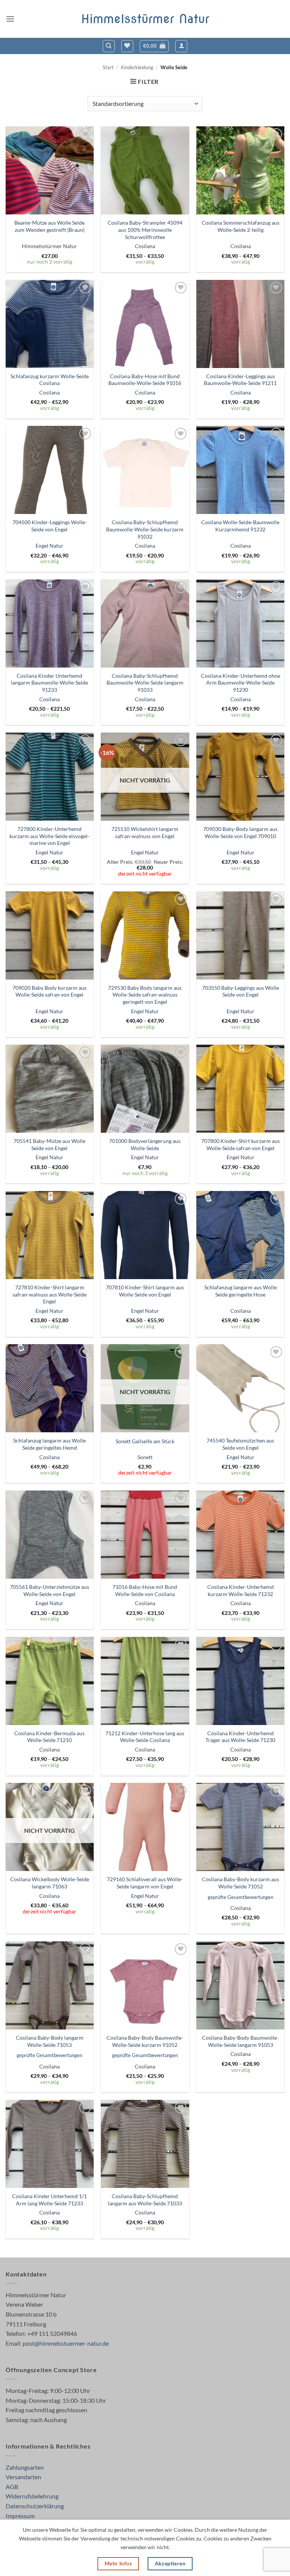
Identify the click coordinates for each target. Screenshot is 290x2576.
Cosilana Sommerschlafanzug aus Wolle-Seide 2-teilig (241, 226)
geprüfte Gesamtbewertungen (241, 1897)
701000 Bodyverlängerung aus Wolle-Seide (145, 1144)
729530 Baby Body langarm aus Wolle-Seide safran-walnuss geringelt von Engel (145, 995)
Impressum (20, 2516)
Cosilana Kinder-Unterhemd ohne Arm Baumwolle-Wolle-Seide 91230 (241, 683)
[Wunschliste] (127, 46)
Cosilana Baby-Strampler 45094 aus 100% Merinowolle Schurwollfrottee (145, 230)
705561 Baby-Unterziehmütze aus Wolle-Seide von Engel (49, 1590)
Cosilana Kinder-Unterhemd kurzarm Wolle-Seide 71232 (241, 1590)
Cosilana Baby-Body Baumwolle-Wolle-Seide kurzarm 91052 (145, 2041)
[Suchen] (109, 46)
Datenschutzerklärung (35, 2506)
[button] (10, 19)
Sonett (145, 1457)
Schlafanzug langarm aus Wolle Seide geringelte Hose (241, 1291)
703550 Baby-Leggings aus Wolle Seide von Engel (241, 991)
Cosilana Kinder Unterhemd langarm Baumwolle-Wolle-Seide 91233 (49, 683)
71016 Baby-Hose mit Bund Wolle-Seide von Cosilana (145, 1590)
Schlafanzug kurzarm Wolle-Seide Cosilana (50, 380)
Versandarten (23, 2477)
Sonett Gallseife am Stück (145, 1441)
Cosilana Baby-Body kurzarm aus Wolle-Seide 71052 (241, 1883)
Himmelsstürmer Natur (145, 19)
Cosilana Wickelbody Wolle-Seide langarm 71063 (50, 1883)
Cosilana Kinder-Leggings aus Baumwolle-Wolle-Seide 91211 (240, 380)
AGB (12, 2487)
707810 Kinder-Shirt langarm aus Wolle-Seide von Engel (145, 1291)
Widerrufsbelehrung (32, 2496)
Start (108, 67)
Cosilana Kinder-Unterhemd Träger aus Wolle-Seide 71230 (240, 1737)
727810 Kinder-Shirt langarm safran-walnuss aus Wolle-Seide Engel (49, 1294)
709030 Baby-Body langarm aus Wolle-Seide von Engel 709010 (240, 832)
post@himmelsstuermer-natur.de (66, 2343)
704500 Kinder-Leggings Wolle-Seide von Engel (50, 526)
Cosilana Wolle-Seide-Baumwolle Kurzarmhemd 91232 (240, 526)
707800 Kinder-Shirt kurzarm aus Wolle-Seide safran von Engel (241, 1144)
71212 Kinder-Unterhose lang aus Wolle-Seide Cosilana (145, 1737)
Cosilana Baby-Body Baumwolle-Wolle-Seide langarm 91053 (240, 2041)
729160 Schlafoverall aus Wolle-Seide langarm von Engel (145, 1883)
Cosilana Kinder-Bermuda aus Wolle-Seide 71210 (49, 1737)
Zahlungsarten (25, 2467)
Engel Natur (49, 546)
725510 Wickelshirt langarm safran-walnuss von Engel (145, 832)
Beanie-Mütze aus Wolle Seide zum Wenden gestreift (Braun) (49, 226)
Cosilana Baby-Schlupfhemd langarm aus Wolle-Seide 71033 (145, 2200)
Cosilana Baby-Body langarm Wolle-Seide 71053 (50, 2041)
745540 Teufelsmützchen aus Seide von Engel (240, 1444)
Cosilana (145, 246)
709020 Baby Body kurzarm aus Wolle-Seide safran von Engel (49, 991)
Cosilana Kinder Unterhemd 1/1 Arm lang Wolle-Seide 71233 (49, 2200)
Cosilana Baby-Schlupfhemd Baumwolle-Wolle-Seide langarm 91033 (145, 683)
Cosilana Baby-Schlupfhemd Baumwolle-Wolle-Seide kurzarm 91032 (145, 529)
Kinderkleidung (137, 67)
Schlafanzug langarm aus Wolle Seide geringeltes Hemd (49, 1444)
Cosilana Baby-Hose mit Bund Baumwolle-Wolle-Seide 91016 (145, 380)
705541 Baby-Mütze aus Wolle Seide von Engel (49, 1144)
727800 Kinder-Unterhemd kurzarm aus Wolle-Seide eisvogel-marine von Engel (49, 836)
